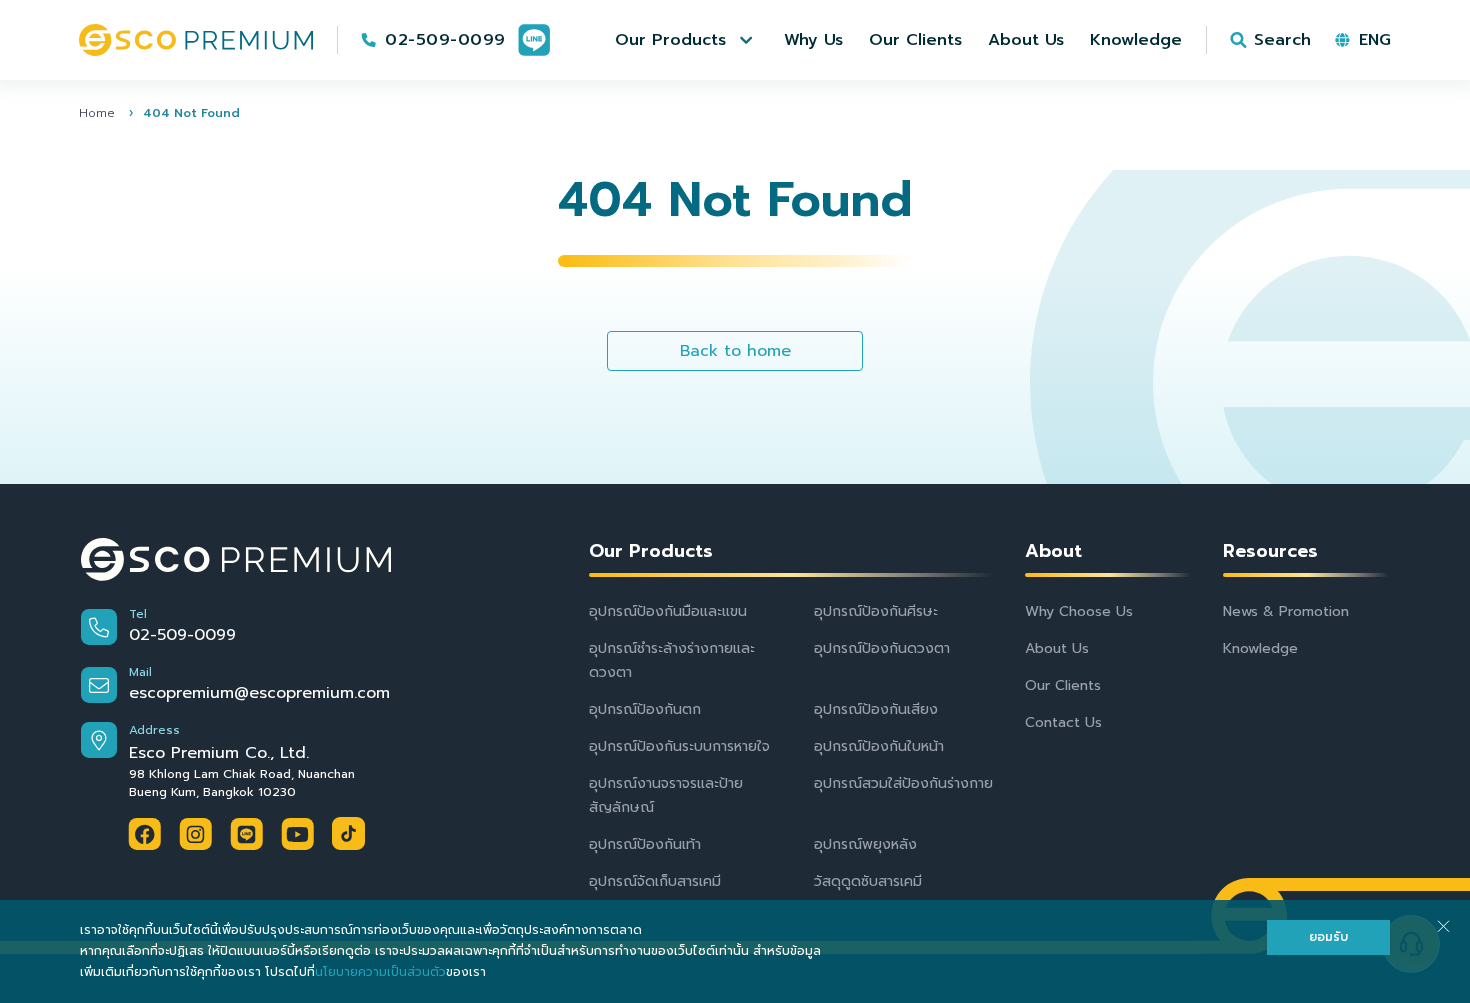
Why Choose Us (1079, 611)
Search (1282, 40)
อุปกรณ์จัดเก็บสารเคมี (655, 881)
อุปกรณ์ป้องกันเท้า (645, 844)
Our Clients (1063, 685)
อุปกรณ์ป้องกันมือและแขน (668, 611)
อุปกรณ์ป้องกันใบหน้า (879, 746)
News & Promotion (1286, 611)
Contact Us (1063, 722)
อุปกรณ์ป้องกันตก (645, 709)
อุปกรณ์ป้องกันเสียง (876, 709)
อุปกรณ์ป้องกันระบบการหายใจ (679, 746)
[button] (686, 40)
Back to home (735, 351)
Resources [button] (1270, 551)
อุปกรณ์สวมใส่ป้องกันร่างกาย (903, 783)
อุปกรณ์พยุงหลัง (865, 844)
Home (97, 113)
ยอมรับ (1328, 937)
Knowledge (1260, 648)
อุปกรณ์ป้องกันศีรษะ (876, 611)
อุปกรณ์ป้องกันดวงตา (882, 648)
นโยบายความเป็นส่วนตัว (380, 972)
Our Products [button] (651, 551)
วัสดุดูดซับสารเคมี (868, 881)
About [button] (1053, 551)
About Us (1057, 648)
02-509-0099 (445, 40)
